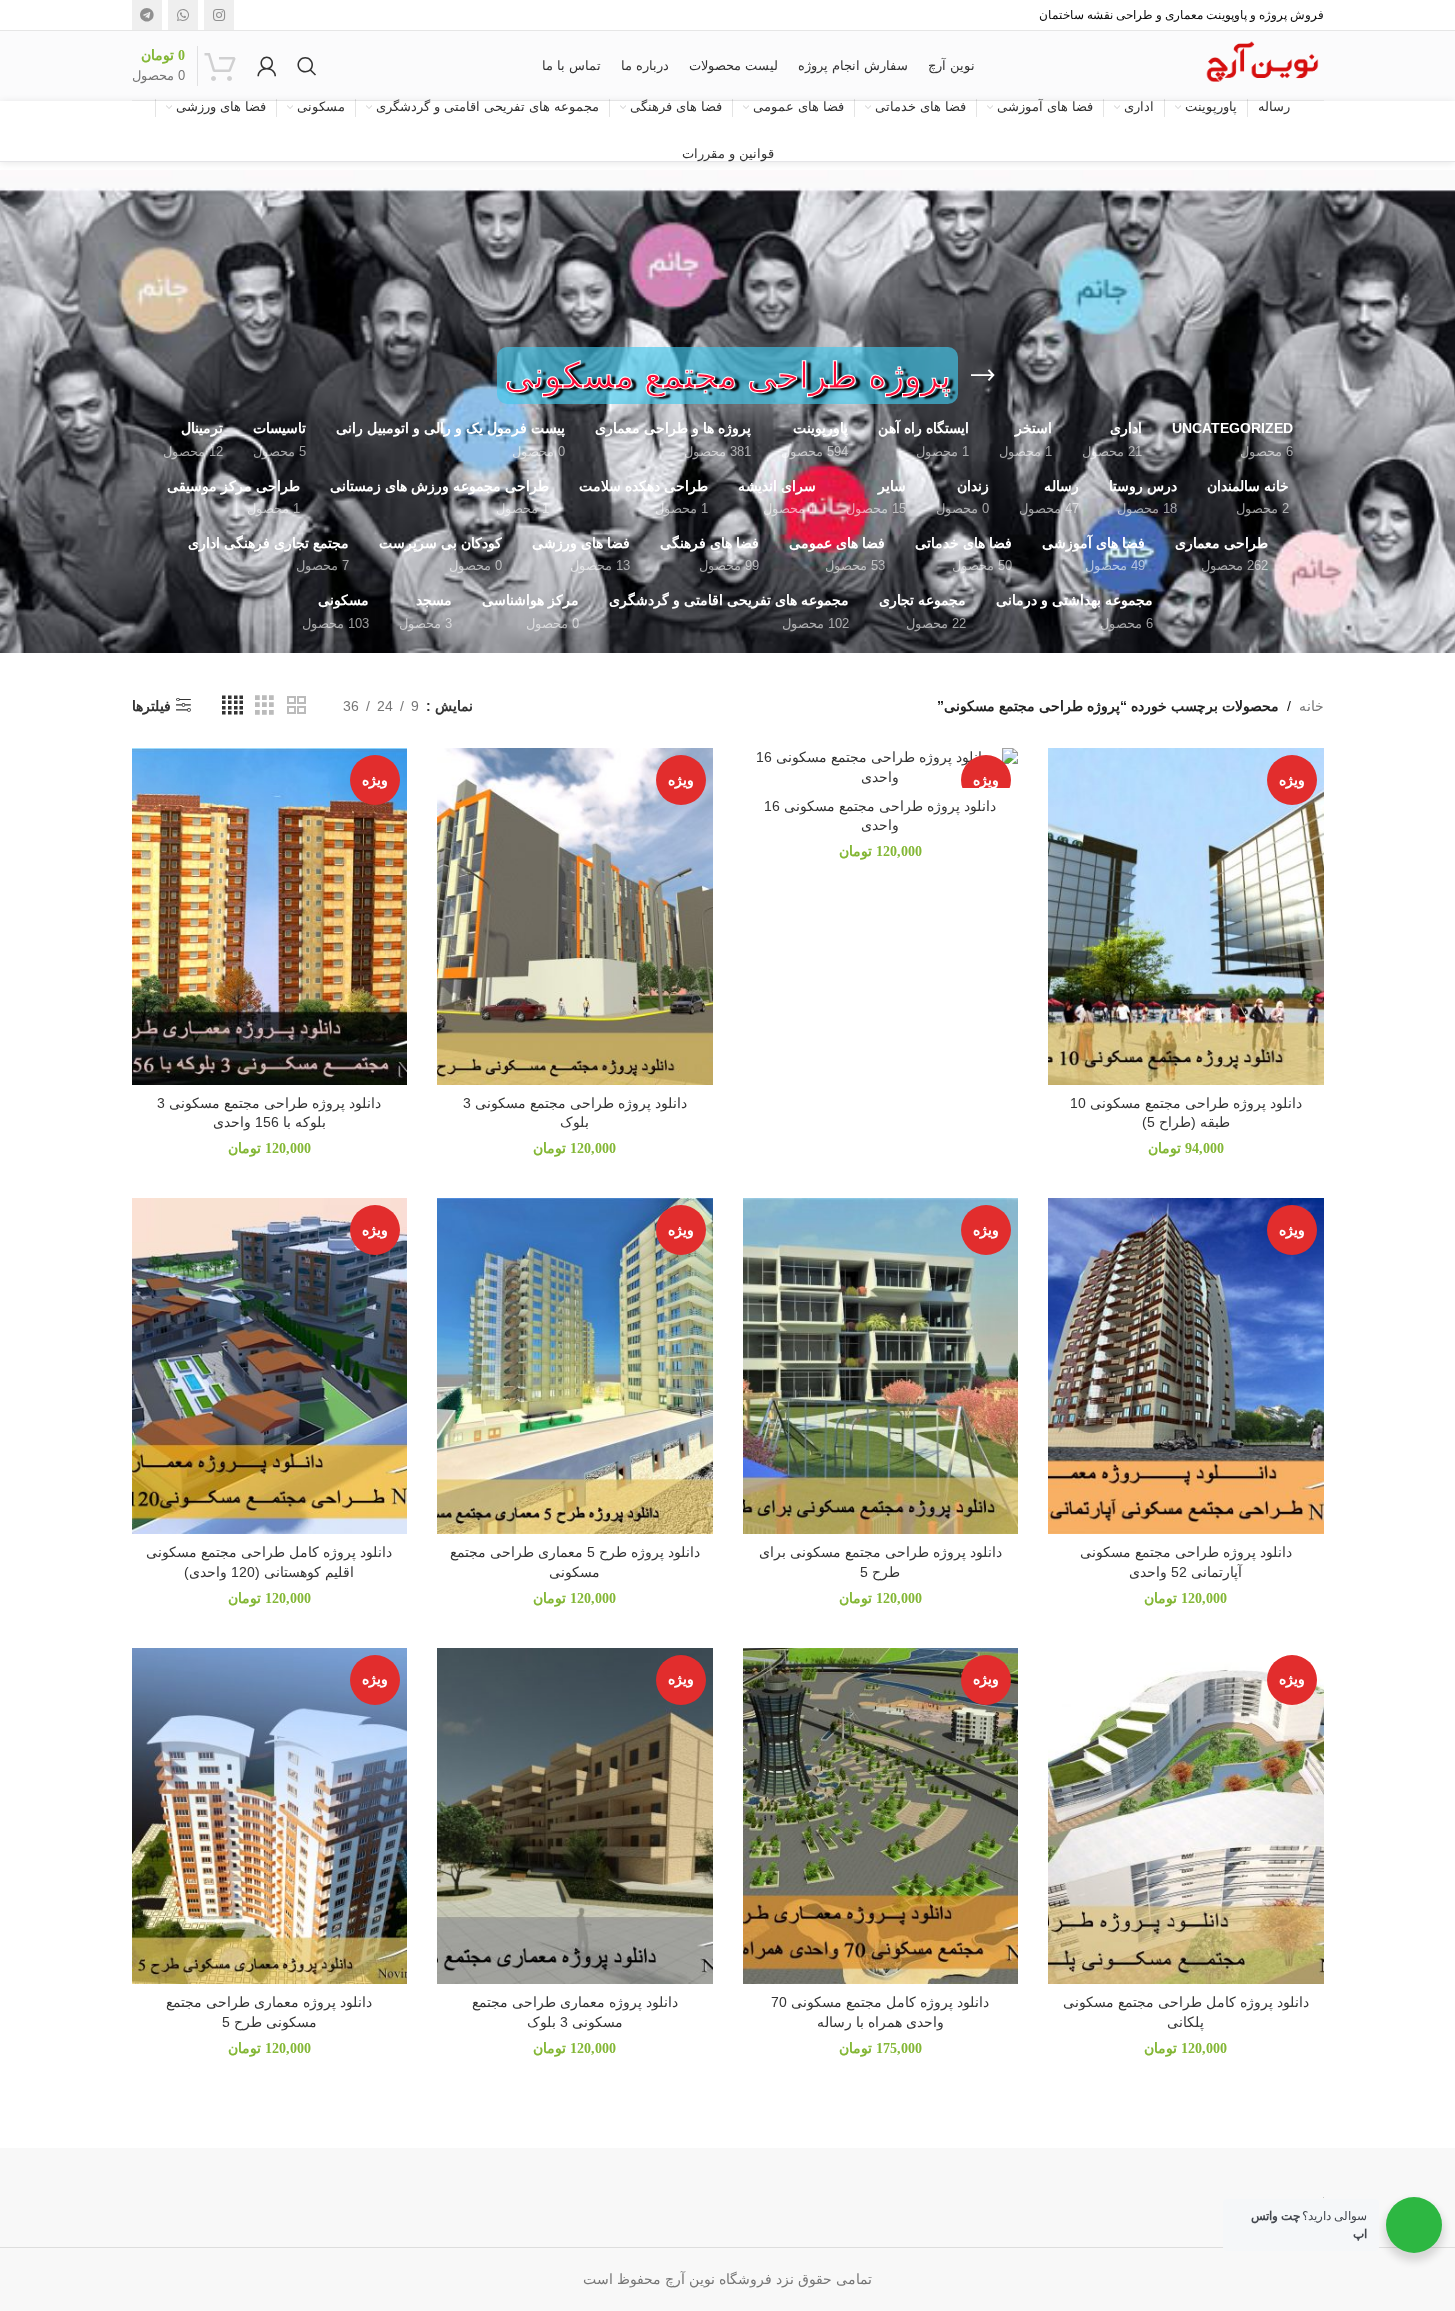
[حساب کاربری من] (267, 66)
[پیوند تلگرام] (147, 15)
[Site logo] (1261, 64)
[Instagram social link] (219, 15)
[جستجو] (307, 66)
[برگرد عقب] (983, 376)
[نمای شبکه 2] (296, 705)
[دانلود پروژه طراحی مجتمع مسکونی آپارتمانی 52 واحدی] (1186, 1366)
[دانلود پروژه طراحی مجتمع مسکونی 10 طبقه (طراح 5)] (1186, 916)
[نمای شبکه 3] (264, 705)
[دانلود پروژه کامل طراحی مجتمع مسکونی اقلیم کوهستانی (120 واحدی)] (270, 1366)
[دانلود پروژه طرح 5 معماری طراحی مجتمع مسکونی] (575, 1366)
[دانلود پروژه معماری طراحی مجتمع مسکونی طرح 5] (270, 1816)
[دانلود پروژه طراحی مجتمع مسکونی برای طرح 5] (881, 1366)
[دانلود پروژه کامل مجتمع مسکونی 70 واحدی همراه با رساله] (881, 1816)
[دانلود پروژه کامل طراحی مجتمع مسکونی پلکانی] (1186, 1816)
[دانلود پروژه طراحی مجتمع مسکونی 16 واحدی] (881, 767)
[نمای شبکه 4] (232, 705)
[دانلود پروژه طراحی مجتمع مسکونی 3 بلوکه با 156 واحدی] (270, 916)
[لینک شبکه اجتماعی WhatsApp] (183, 15)
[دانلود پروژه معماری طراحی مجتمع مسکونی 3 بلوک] (575, 1816)
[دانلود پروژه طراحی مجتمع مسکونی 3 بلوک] (575, 916)
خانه (1311, 706)
